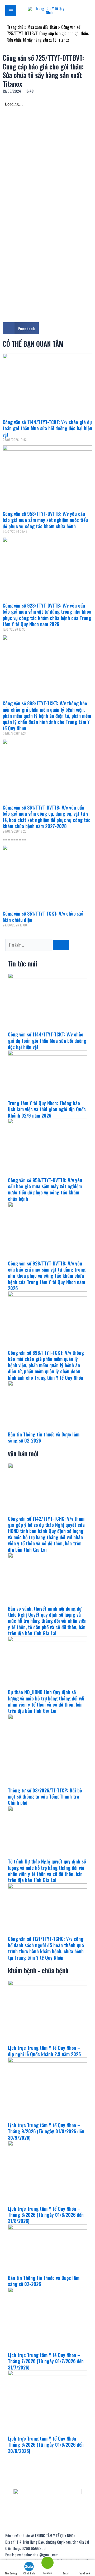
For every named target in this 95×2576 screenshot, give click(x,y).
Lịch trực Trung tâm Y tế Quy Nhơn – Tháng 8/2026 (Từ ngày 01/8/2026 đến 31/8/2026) (46, 2215)
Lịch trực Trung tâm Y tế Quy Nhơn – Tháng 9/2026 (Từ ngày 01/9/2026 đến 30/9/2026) (46, 2131)
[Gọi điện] (47, 2564)
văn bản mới (23, 1453)
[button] (21, 328)
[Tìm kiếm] (61, 945)
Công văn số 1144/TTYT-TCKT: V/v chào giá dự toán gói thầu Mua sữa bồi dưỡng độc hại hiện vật (47, 428)
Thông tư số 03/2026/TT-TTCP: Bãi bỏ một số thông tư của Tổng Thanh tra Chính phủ (45, 1797)
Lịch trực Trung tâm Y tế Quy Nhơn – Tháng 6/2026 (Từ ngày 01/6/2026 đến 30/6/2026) (46, 2445)
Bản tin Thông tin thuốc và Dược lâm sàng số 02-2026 (44, 1437)
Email (66, 2573)
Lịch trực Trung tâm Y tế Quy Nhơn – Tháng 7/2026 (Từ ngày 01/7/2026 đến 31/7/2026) (46, 2361)
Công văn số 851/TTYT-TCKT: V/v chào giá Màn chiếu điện (43, 916)
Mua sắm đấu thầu (42, 27)
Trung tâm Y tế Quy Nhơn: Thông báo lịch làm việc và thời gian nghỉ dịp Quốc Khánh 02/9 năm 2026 (47, 1109)
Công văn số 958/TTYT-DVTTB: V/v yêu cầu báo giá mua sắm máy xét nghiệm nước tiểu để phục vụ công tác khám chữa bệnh (45, 520)
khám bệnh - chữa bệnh (38, 1970)
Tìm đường (11, 2573)
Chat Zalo (29, 2573)
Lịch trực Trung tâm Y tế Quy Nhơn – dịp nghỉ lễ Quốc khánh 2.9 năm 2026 (44, 2051)
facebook (84, 2573)
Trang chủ (15, 27)
